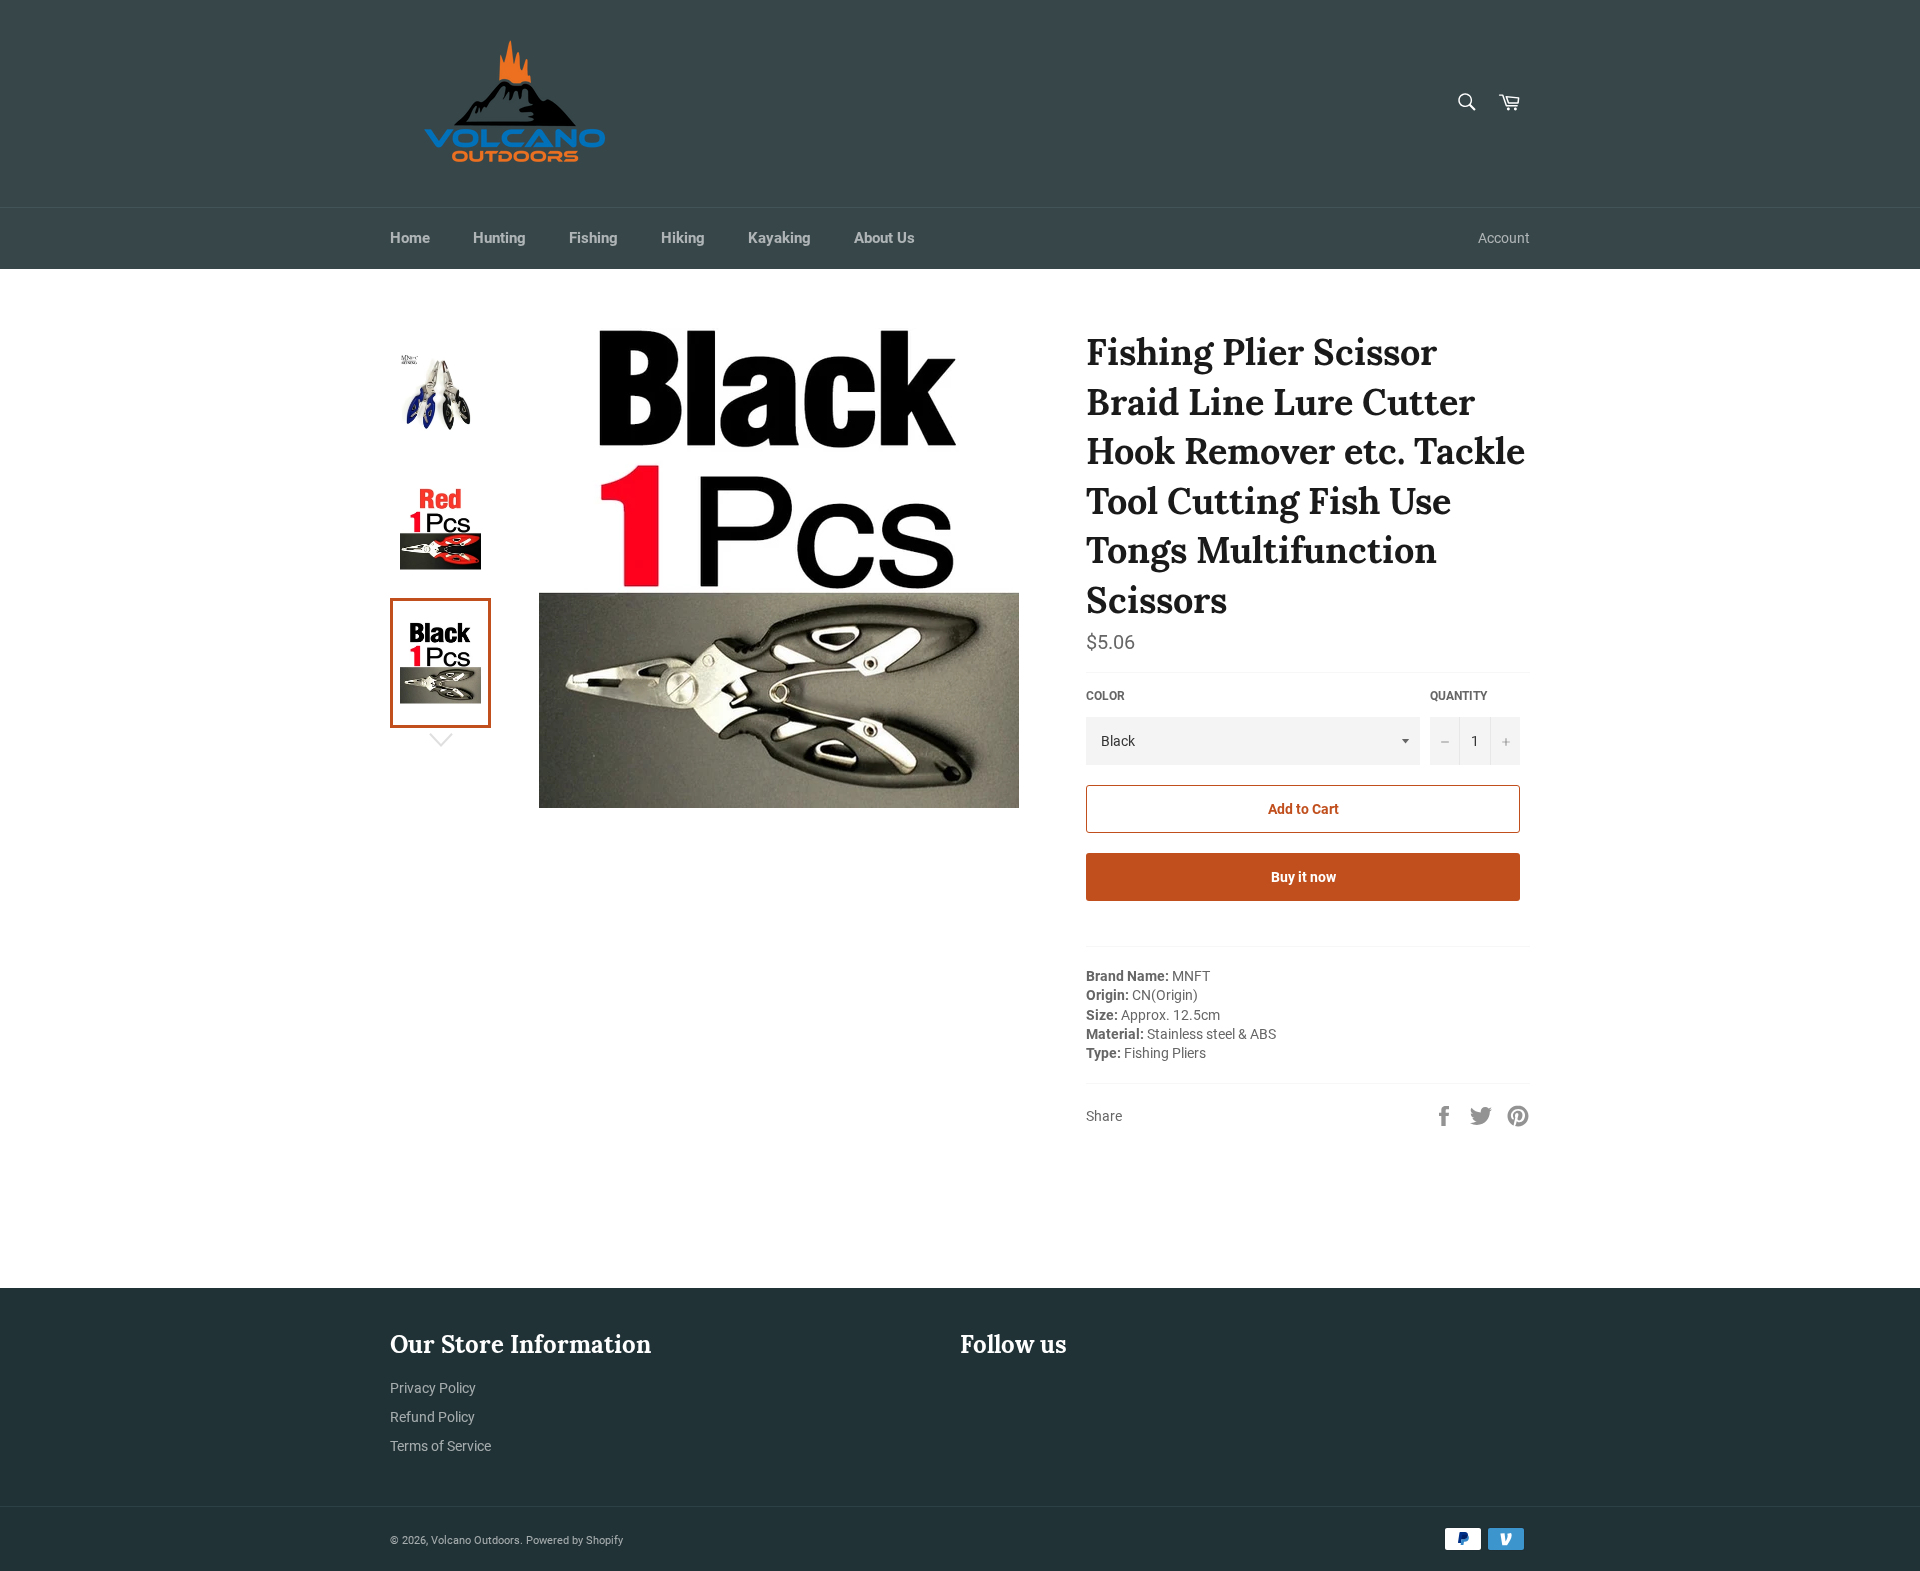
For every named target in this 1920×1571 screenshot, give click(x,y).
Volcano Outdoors (475, 1540)
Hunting (499, 238)
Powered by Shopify (574, 1540)
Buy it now (1303, 877)
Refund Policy (432, 1417)
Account (1504, 238)
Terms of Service (440, 1446)
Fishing (593, 238)
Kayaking (779, 238)
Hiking (683, 238)
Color (1105, 696)
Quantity (1458, 696)
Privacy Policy (433, 1388)
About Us (884, 238)
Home (410, 238)
